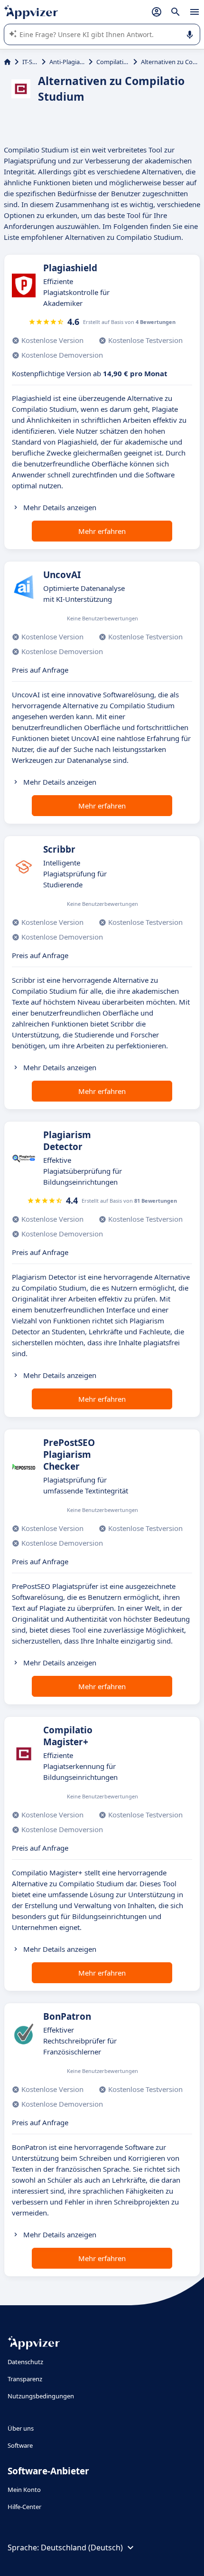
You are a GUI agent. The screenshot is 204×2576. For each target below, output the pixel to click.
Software (20, 2445)
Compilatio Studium (113, 62)
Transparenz (25, 2379)
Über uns (21, 2428)
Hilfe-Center (24, 2507)
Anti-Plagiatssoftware (67, 62)
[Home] (7, 62)
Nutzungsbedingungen (41, 2396)
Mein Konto (24, 2490)
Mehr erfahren (102, 531)
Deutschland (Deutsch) (82, 2547)
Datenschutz (25, 2362)
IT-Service (30, 62)
